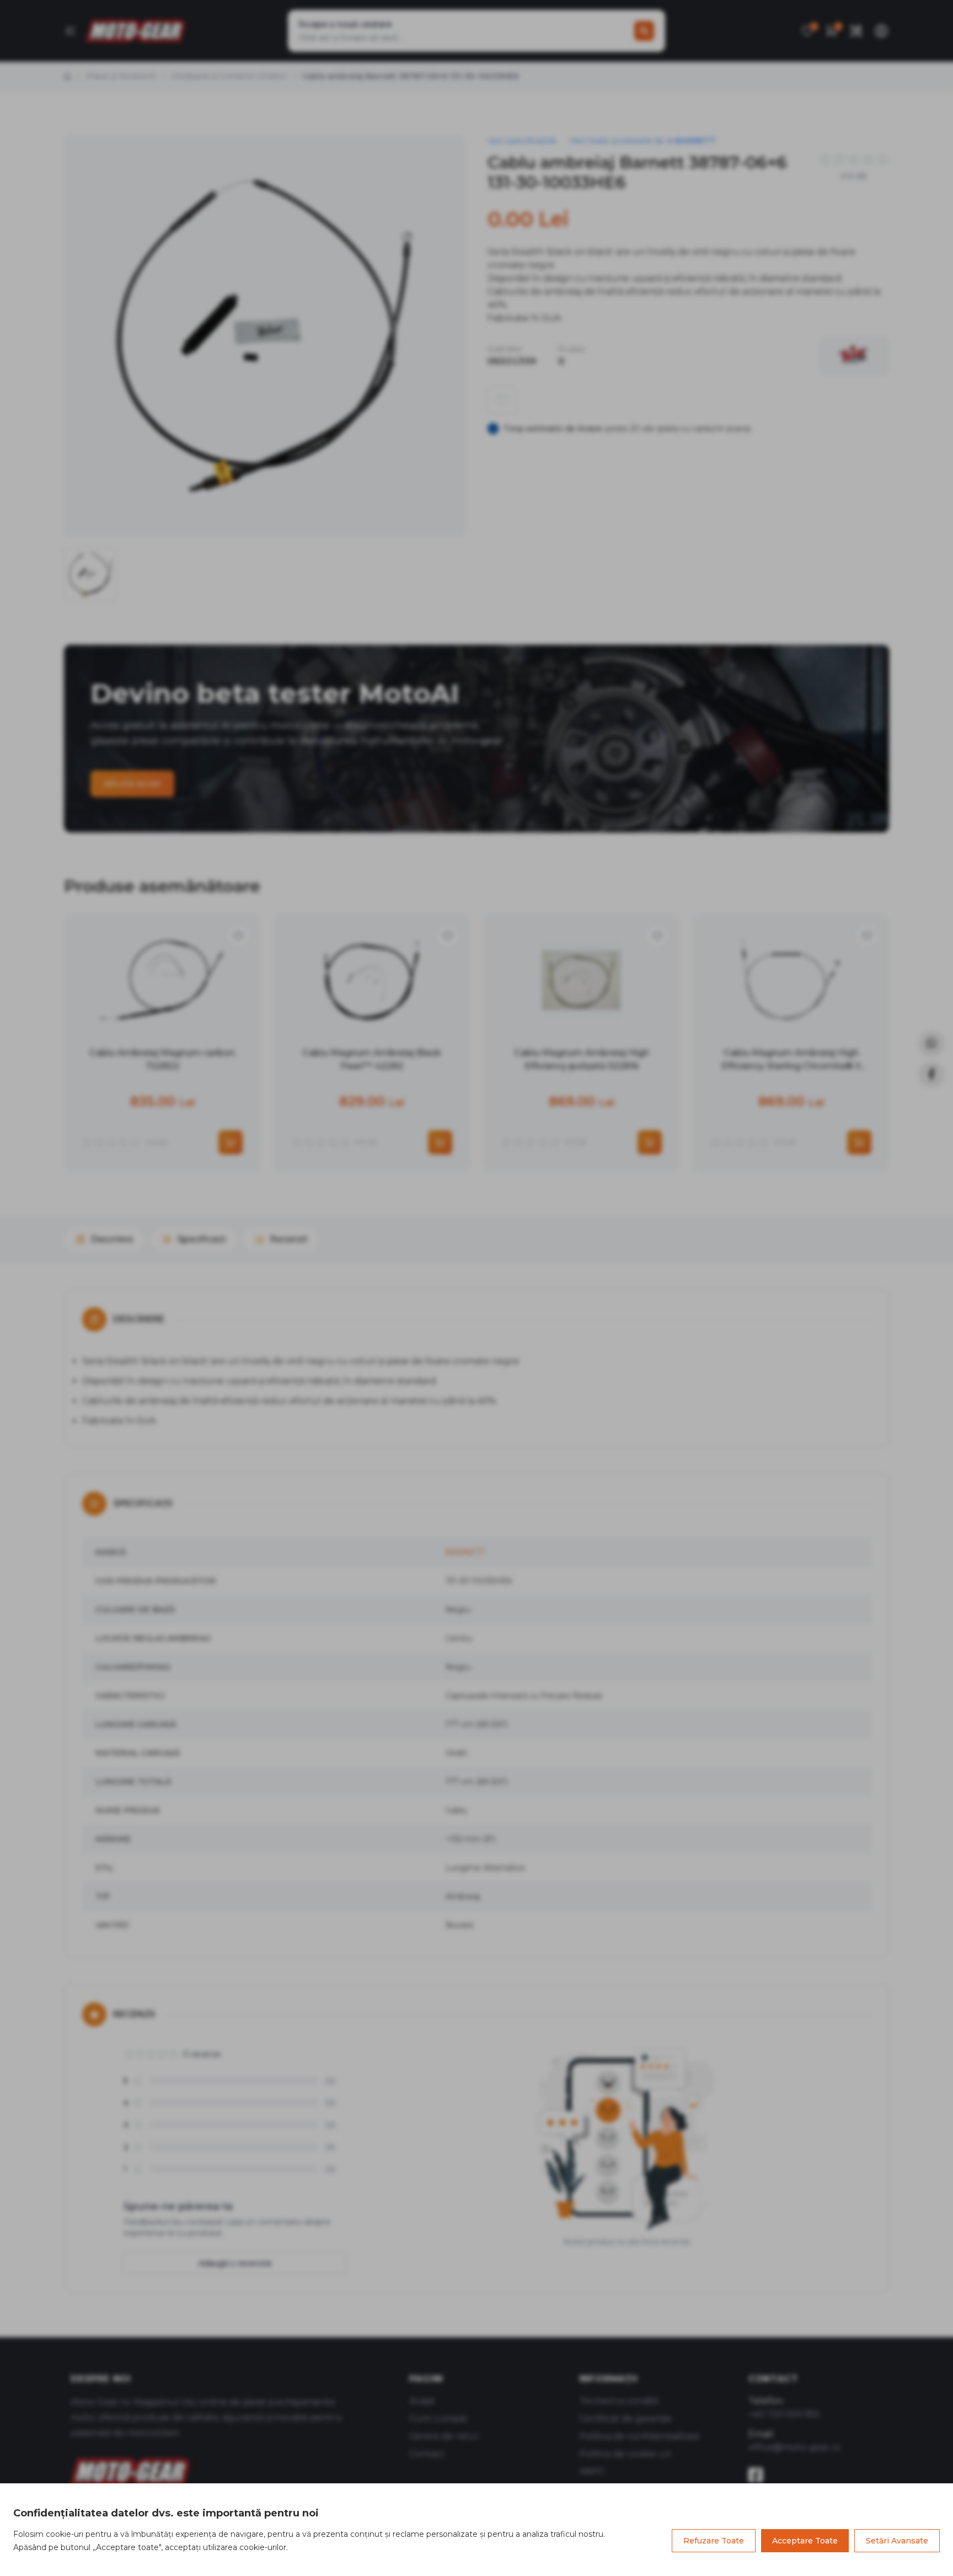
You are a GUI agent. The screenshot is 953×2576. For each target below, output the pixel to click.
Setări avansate (897, 2541)
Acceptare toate (805, 2541)
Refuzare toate (714, 2541)
